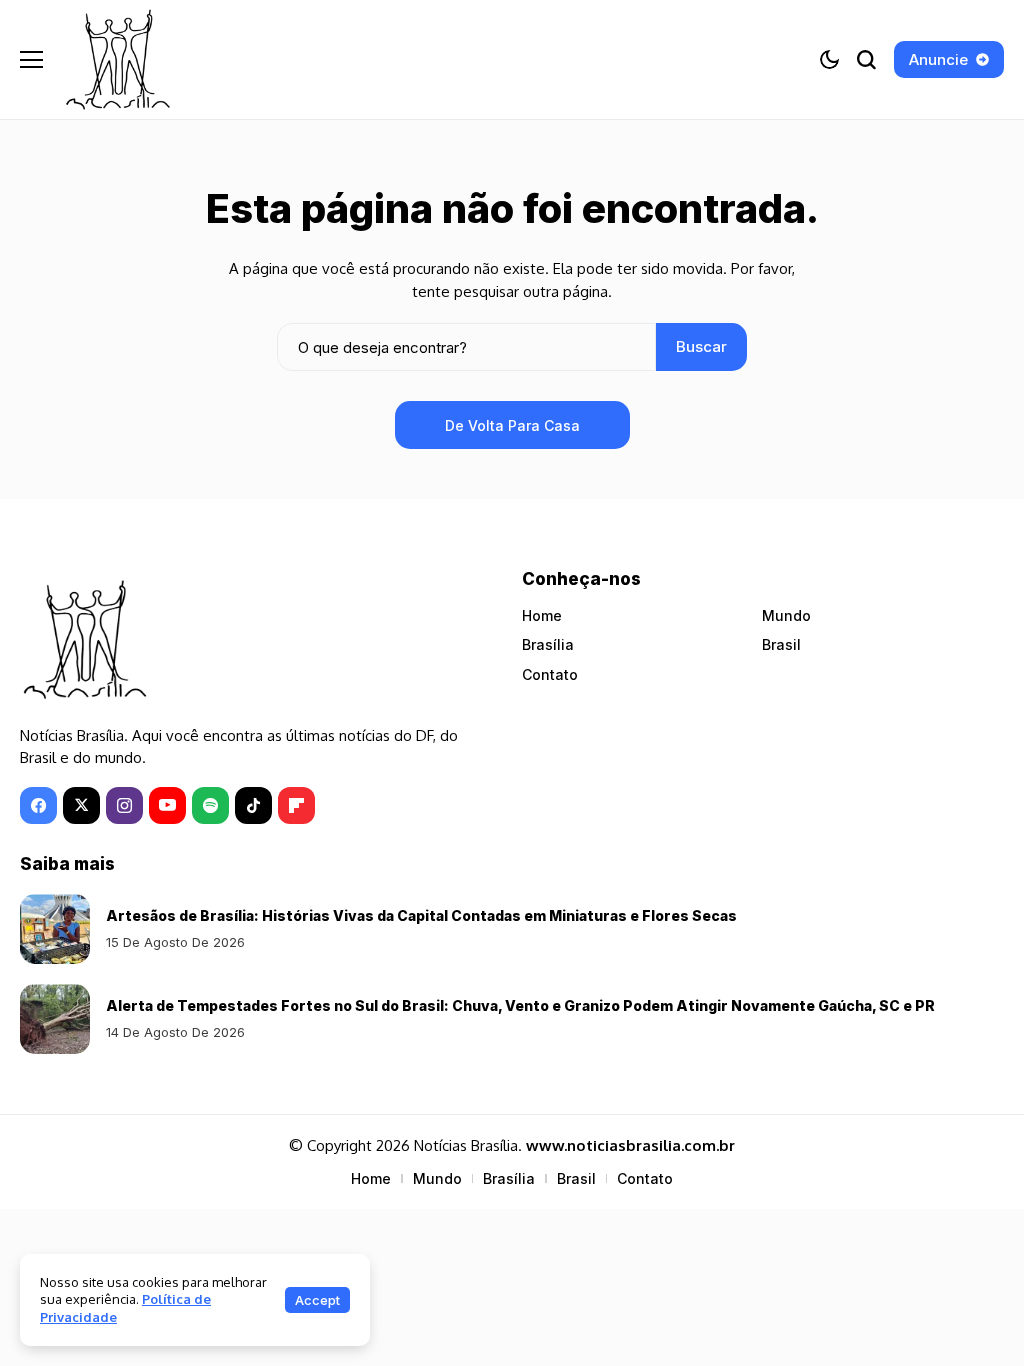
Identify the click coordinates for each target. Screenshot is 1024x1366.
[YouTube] (167, 805)
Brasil (781, 644)
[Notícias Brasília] (118, 59)
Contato (550, 674)
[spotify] (210, 805)
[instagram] (124, 805)
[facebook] (38, 805)
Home (542, 615)
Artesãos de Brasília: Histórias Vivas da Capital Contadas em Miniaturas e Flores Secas (421, 915)
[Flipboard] (296, 805)
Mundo (786, 615)
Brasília (548, 644)
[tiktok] (253, 805)
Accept (317, 1300)
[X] (81, 805)
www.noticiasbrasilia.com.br (630, 1145)
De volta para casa (512, 425)
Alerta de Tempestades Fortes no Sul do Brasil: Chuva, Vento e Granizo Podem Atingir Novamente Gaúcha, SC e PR (520, 1005)
